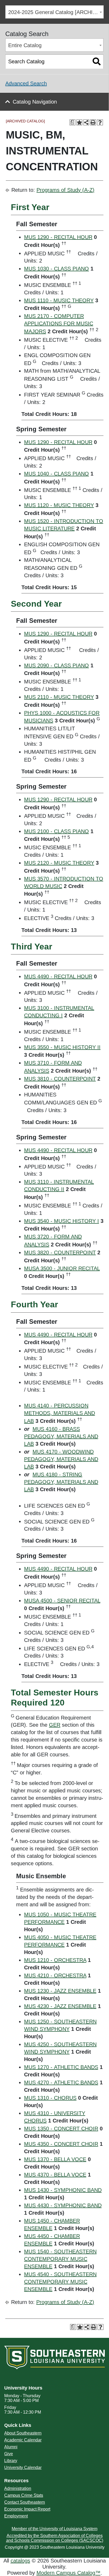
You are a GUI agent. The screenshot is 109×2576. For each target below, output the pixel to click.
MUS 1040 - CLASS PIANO (56, 474)
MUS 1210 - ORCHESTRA (55, 1960)
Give (9, 2454)
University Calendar (23, 2468)
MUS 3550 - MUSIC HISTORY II (62, 1047)
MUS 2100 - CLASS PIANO (56, 831)
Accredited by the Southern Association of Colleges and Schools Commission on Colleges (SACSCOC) (55, 2538)
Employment (16, 2516)
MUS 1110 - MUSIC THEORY (59, 300)
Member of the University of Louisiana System (54, 2529)
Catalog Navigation (35, 102)
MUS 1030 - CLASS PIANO (56, 269)
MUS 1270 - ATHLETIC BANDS (61, 2067)
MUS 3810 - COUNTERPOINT (60, 1079)
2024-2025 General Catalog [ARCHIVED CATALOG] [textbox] (56, 12)
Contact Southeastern (25, 2502)
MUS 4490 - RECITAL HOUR (58, 976)
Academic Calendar (23, 2440)
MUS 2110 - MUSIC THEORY (59, 697)
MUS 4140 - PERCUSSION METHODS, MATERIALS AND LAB (60, 1413)
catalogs (20, 2561)
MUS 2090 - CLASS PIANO (56, 665)
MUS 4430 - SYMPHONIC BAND (63, 2205)
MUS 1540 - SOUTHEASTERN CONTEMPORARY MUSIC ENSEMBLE (60, 2259)
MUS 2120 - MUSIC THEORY (59, 863)
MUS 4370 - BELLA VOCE (55, 2175)
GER (55, 1725)
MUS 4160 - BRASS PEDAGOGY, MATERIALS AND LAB (61, 1436)
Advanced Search (26, 83)
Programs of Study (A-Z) (65, 190)
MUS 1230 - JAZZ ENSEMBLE (60, 1991)
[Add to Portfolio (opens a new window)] (79, 122)
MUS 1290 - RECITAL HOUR (58, 237)
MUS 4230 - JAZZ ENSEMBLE (60, 2006)
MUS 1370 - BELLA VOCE (55, 2159)
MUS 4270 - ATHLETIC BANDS (61, 2082)
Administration (18, 2488)
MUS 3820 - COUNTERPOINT (60, 1253)
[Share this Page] (86, 122)
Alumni (11, 2447)
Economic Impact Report (27, 2509)
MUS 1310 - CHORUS (50, 2098)
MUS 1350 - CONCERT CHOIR (61, 2129)
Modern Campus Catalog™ (69, 2573)
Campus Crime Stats (24, 2495)
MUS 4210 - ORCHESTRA (55, 1975)
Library (11, 2461)
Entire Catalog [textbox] (25, 45)
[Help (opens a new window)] (100, 122)
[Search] (97, 62)
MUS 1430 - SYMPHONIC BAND (63, 2190)
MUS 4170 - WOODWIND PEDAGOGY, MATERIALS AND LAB (61, 1459)
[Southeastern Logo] (54, 2357)
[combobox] (54, 12)
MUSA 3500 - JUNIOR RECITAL (62, 1268)
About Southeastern (23, 2433)
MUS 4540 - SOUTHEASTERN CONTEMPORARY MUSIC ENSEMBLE (60, 2282)
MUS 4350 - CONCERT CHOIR (61, 2144)
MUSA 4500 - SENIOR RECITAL (62, 1601)
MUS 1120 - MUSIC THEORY (59, 505)
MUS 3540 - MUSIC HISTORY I (62, 1221)
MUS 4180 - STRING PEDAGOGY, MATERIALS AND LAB (61, 1482)
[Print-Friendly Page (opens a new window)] (93, 122)
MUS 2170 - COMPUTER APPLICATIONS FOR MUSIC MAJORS (59, 324)
